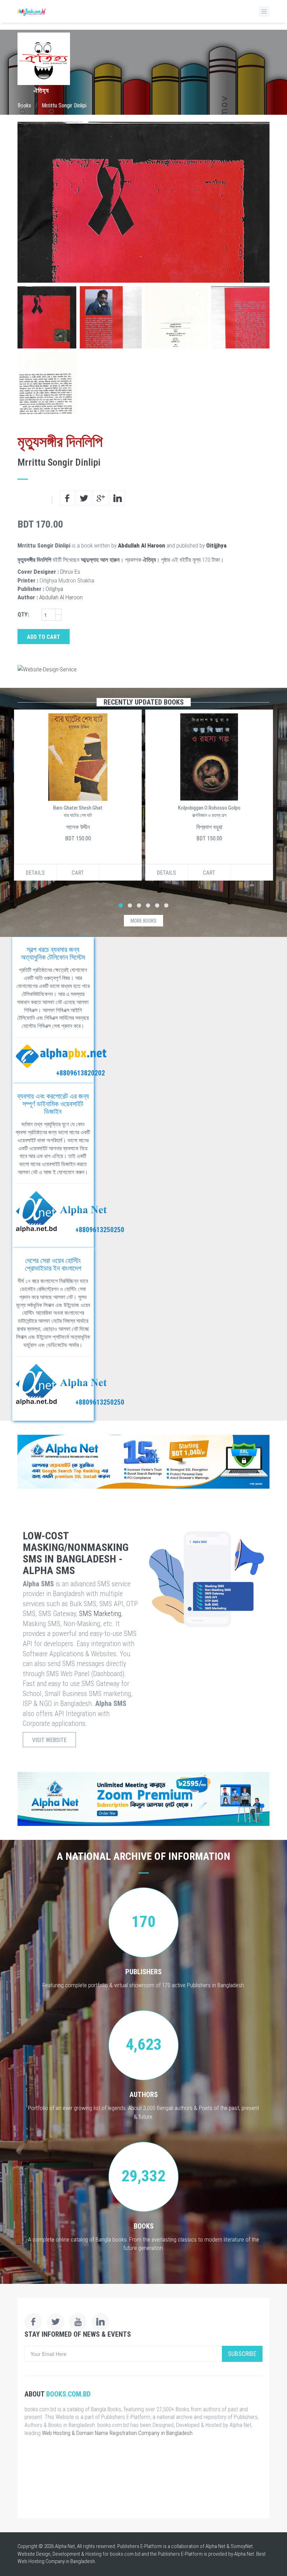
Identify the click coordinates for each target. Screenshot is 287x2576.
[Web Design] (143, 669)
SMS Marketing (100, 1614)
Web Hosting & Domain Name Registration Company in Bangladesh (117, 2433)
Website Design (34, 2554)
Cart (78, 873)
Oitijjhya (216, 545)
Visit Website (49, 1740)
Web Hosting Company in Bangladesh (56, 2561)
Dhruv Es (70, 572)
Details (35, 873)
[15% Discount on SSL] (143, 1462)
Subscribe (242, 2354)
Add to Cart (44, 637)
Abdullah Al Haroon (142, 545)
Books (24, 105)
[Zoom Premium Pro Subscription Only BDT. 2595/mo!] (143, 1799)
